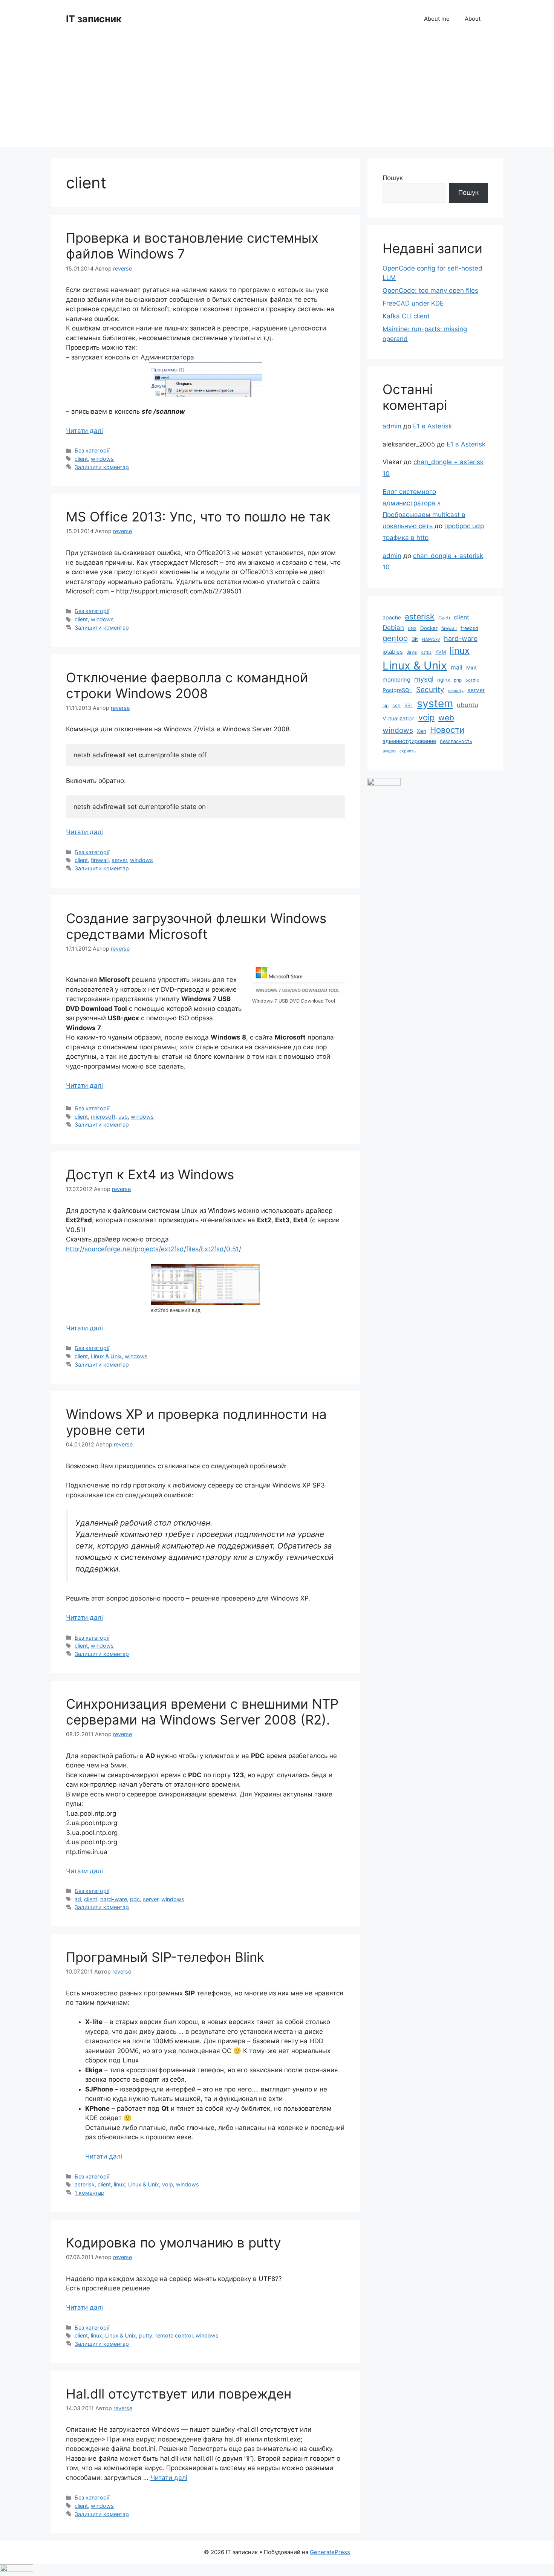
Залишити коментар (102, 467)
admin (392, 426)
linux (119, 2184)
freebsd (469, 628)
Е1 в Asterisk (432, 426)
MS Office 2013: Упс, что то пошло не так (198, 517)
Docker (429, 628)
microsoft (103, 1117)
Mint (471, 668)
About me (437, 19)
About (473, 19)
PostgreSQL (397, 690)
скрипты (408, 751)
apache (392, 617)
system (435, 703)
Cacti (444, 618)
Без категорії (92, 450)
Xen (422, 731)
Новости (447, 730)
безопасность (456, 741)
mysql (424, 679)
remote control (174, 2335)
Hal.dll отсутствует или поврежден (179, 2394)
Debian (393, 628)
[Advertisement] (277, 94)
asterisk (85, 2184)
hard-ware (114, 1899)
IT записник (94, 19)
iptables (393, 652)
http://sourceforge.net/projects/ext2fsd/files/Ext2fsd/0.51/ (154, 1249)
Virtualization (399, 718)
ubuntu (468, 705)
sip (386, 706)
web (446, 718)
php (458, 680)
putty (146, 2335)
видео (389, 751)
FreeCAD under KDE (413, 303)
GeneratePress (330, 2552)
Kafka (426, 652)
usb (123, 1117)
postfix (472, 680)
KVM (441, 652)
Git (415, 639)
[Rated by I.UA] (384, 783)
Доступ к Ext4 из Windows (150, 1174)
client (81, 459)
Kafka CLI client (406, 316)
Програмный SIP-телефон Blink (165, 1957)
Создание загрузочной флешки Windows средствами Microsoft (196, 926)
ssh (396, 706)
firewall (100, 860)
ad (78, 1899)
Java (412, 652)
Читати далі (84, 431)
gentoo (395, 638)
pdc (135, 1899)
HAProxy (431, 639)
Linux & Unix (106, 1356)
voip (168, 2184)
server (119, 860)
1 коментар (90, 2193)
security (456, 691)
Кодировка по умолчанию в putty (173, 2243)
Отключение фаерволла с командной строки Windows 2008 (187, 685)
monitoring (396, 680)
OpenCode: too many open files (430, 290)
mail (457, 667)
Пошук (393, 178)
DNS (412, 629)
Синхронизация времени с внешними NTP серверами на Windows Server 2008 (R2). (202, 1712)
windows (102, 459)
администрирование (409, 741)
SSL (409, 706)
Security (430, 690)
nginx (444, 680)
